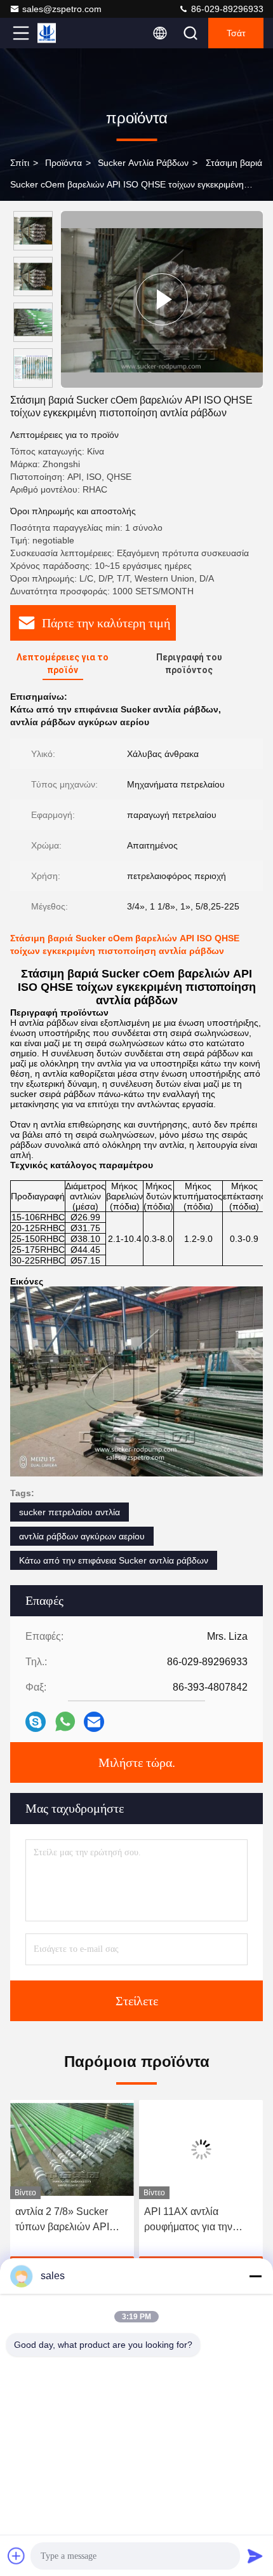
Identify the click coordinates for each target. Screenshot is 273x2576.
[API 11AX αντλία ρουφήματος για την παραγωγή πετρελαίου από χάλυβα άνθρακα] (72, 2150)
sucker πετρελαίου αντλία (70, 1512)
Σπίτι (20, 163)
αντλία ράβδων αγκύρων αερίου (82, 1536)
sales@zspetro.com (62, 9)
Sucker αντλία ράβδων (143, 163)
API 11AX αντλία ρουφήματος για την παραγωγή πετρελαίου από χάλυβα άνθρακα (66, 2220)
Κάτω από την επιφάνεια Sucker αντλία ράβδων (114, 1560)
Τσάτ (236, 33)
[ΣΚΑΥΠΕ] (36, 1722)
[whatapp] (65, 1721)
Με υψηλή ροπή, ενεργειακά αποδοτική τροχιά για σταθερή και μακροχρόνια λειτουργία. (199, 2220)
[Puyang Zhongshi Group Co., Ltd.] (63, 33)
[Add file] (17, 2556)
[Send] (255, 2556)
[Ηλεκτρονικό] (94, 1722)
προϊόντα (63, 163)
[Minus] (255, 2276)
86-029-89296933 (226, 9)
